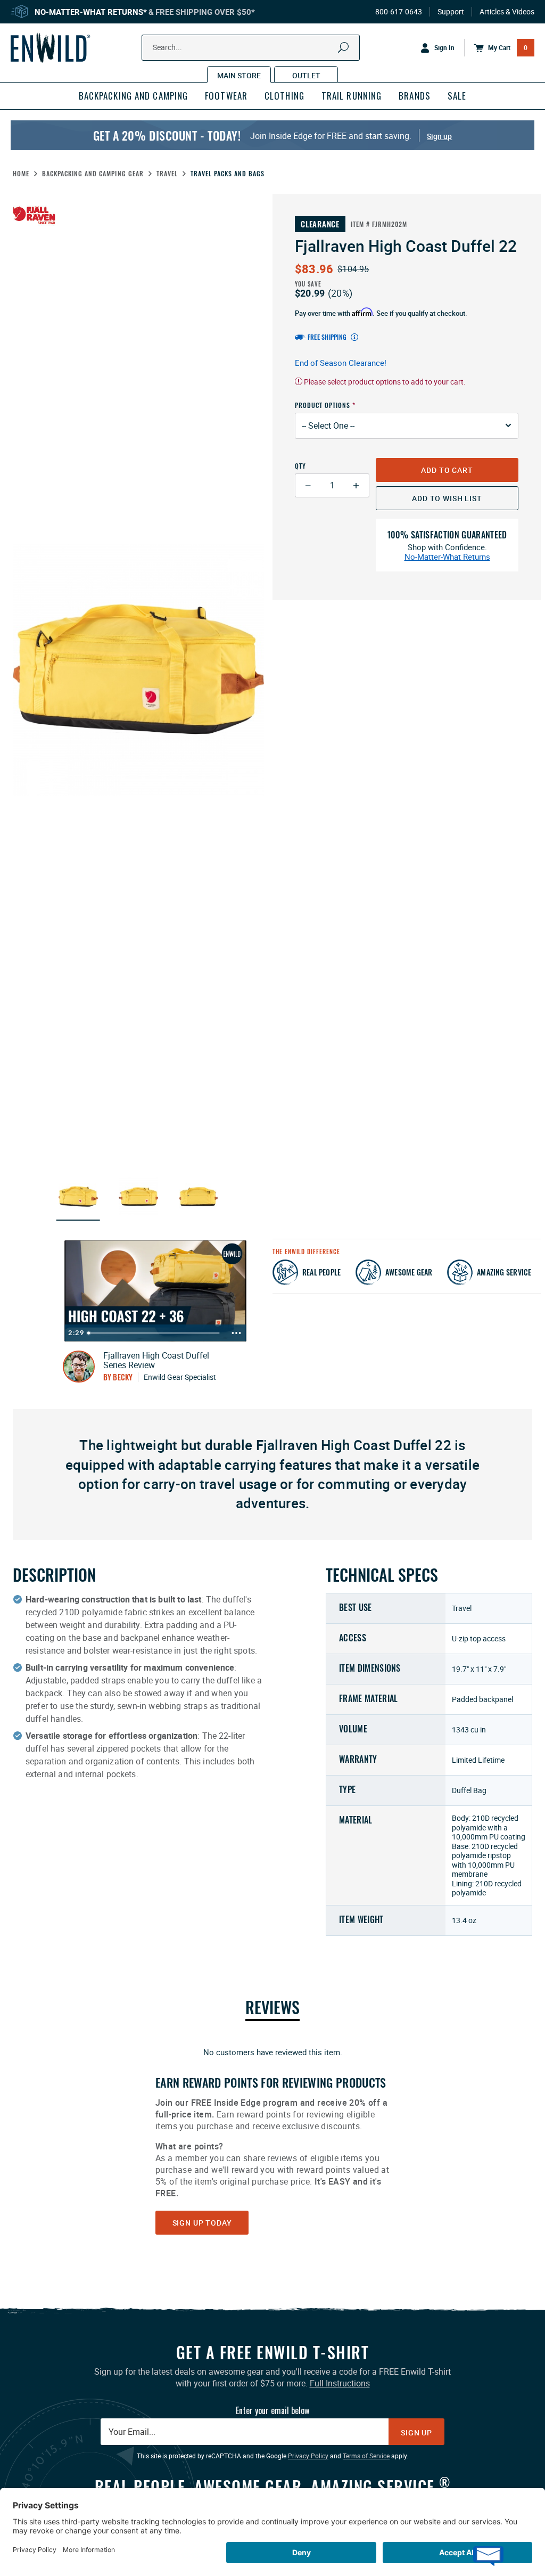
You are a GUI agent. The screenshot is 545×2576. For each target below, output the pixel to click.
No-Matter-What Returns (447, 557)
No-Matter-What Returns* (91, 12)
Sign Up (416, 2432)
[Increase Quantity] (356, 485)
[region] (272, 2140)
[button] (78, 1197)
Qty (300, 466)
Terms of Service (366, 2456)
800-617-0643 (399, 12)
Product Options (323, 405)
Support (451, 12)
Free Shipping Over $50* (205, 12)
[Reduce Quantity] (308, 485)
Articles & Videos (507, 12)
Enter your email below (272, 2410)
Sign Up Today (202, 2223)
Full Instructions (340, 2383)
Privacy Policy (308, 2456)
